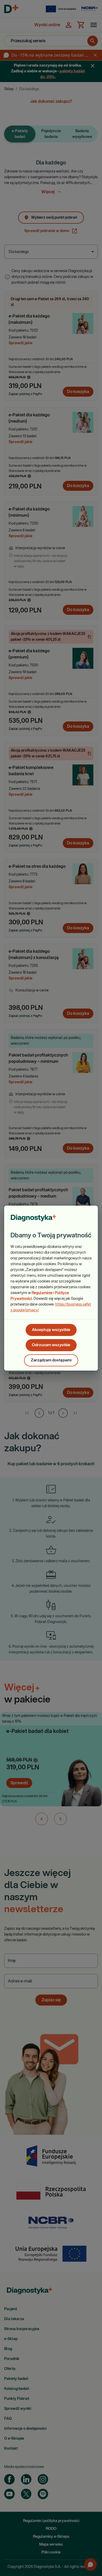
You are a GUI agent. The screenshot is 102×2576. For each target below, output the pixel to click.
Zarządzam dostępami (51, 1360)
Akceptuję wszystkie (51, 1330)
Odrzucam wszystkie (51, 1345)
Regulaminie (42, 1293)
